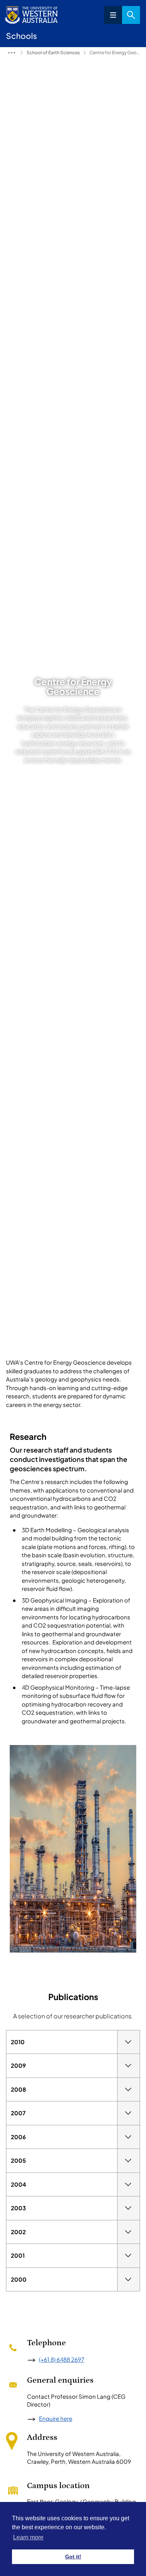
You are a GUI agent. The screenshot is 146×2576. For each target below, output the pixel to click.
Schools (12, 53)
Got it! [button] (73, 2557)
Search (131, 15)
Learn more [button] (28, 2537)
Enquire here (56, 2418)
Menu (113, 15)
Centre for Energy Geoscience (115, 53)
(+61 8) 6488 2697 (62, 2359)
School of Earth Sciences (53, 53)
